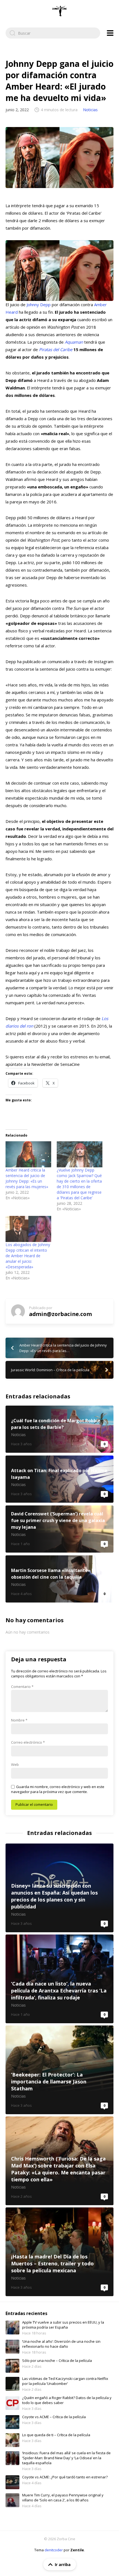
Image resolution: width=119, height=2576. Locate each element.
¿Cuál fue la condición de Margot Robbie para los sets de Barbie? (59, 1429)
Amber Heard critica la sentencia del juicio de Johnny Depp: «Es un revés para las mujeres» (27, 1178)
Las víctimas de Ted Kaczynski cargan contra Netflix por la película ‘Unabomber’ (65, 2381)
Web (15, 1764)
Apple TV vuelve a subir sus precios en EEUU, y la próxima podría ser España (63, 2325)
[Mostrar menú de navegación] (110, 33)
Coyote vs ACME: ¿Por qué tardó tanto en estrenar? (65, 2477)
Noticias (90, 110)
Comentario (22, 1687)
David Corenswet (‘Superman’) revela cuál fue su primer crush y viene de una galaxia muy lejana (59, 1529)
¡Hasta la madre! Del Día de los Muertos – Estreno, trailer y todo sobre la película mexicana (59, 2252)
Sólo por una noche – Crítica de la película (57, 2361)
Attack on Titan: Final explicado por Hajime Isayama (59, 1479)
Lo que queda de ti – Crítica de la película (56, 2435)
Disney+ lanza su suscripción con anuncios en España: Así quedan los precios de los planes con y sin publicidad (59, 1888)
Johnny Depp (39, 305)
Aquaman (74, 342)
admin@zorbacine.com (60, 1314)
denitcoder (54, 2550)
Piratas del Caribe (56, 349)
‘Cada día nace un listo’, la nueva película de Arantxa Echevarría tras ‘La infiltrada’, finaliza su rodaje (59, 1979)
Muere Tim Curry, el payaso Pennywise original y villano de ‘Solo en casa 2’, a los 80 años (63, 2498)
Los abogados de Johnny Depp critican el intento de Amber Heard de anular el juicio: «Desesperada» (28, 1256)
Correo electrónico (28, 1742)
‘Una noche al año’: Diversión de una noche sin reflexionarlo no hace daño (61, 2344)
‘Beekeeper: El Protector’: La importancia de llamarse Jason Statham (59, 2070)
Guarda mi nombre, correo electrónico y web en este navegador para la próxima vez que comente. (58, 1789)
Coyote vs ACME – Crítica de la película (54, 2417)
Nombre (19, 1720)
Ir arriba (63, 2564)
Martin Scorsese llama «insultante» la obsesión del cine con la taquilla (59, 1579)
